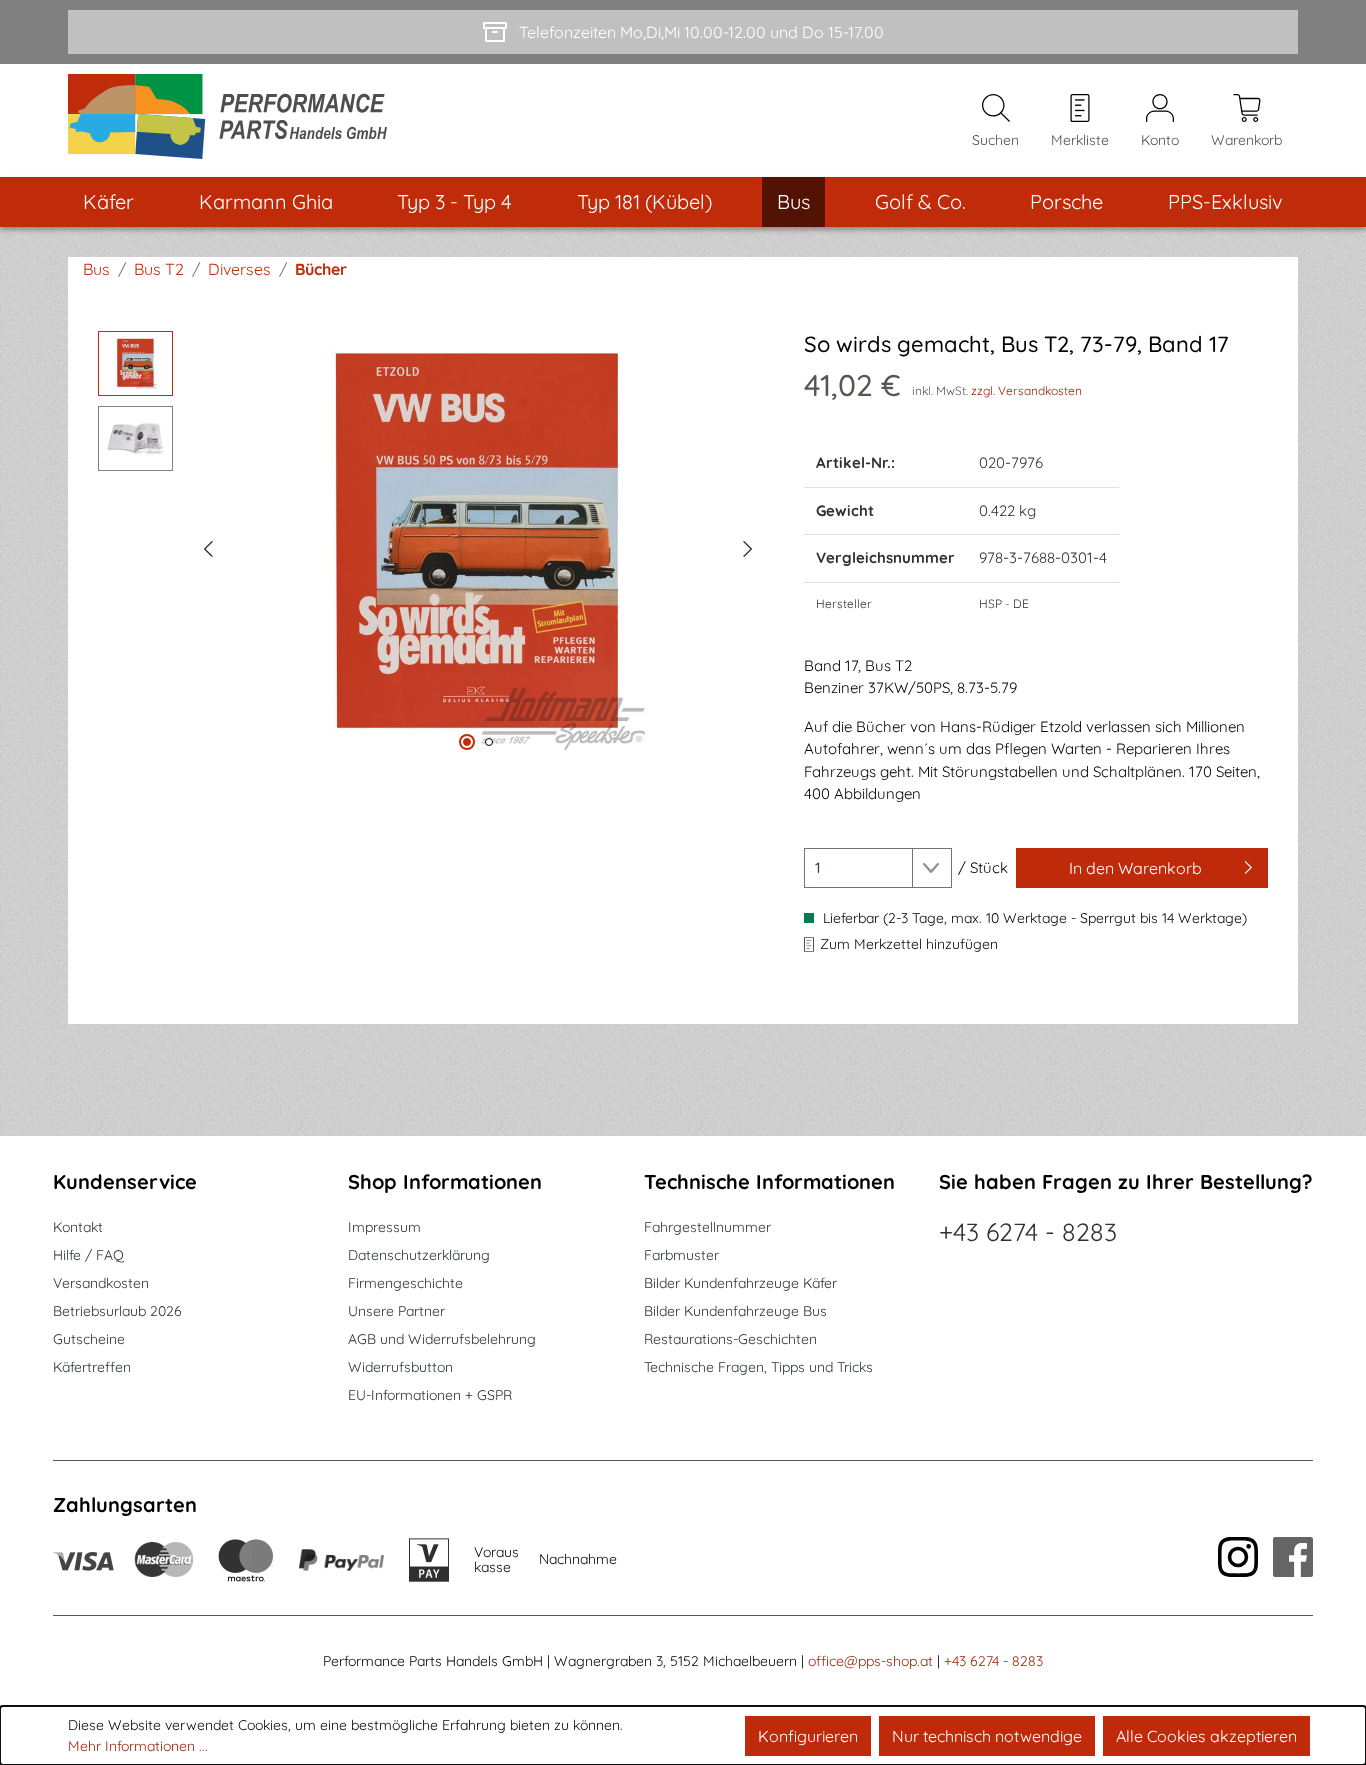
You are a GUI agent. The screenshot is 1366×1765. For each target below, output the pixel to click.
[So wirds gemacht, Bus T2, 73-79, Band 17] (478, 546)
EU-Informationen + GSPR (430, 1395)
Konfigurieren (808, 1736)
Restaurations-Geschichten (730, 1339)
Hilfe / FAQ (88, 1255)
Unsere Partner (396, 1311)
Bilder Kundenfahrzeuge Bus (735, 1311)
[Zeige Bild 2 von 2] (489, 742)
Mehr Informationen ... (138, 1746)
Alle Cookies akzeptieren (1206, 1736)
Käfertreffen (92, 1367)
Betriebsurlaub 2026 (117, 1311)
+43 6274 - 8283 (1028, 1231)
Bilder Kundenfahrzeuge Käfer (740, 1283)
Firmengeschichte (405, 1283)
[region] (431, 546)
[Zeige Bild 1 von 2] (467, 742)
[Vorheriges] (208, 546)
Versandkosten (101, 1283)
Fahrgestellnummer (707, 1227)
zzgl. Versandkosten (1026, 390)
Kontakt (78, 1227)
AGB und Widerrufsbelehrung (442, 1339)
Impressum (384, 1227)
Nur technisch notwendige (987, 1736)
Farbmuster (681, 1255)
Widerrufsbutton (400, 1367)
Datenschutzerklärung (419, 1255)
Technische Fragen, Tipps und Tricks (758, 1367)
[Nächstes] (748, 546)
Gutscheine (89, 1339)
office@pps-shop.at (870, 1661)
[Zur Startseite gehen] (234, 120)
